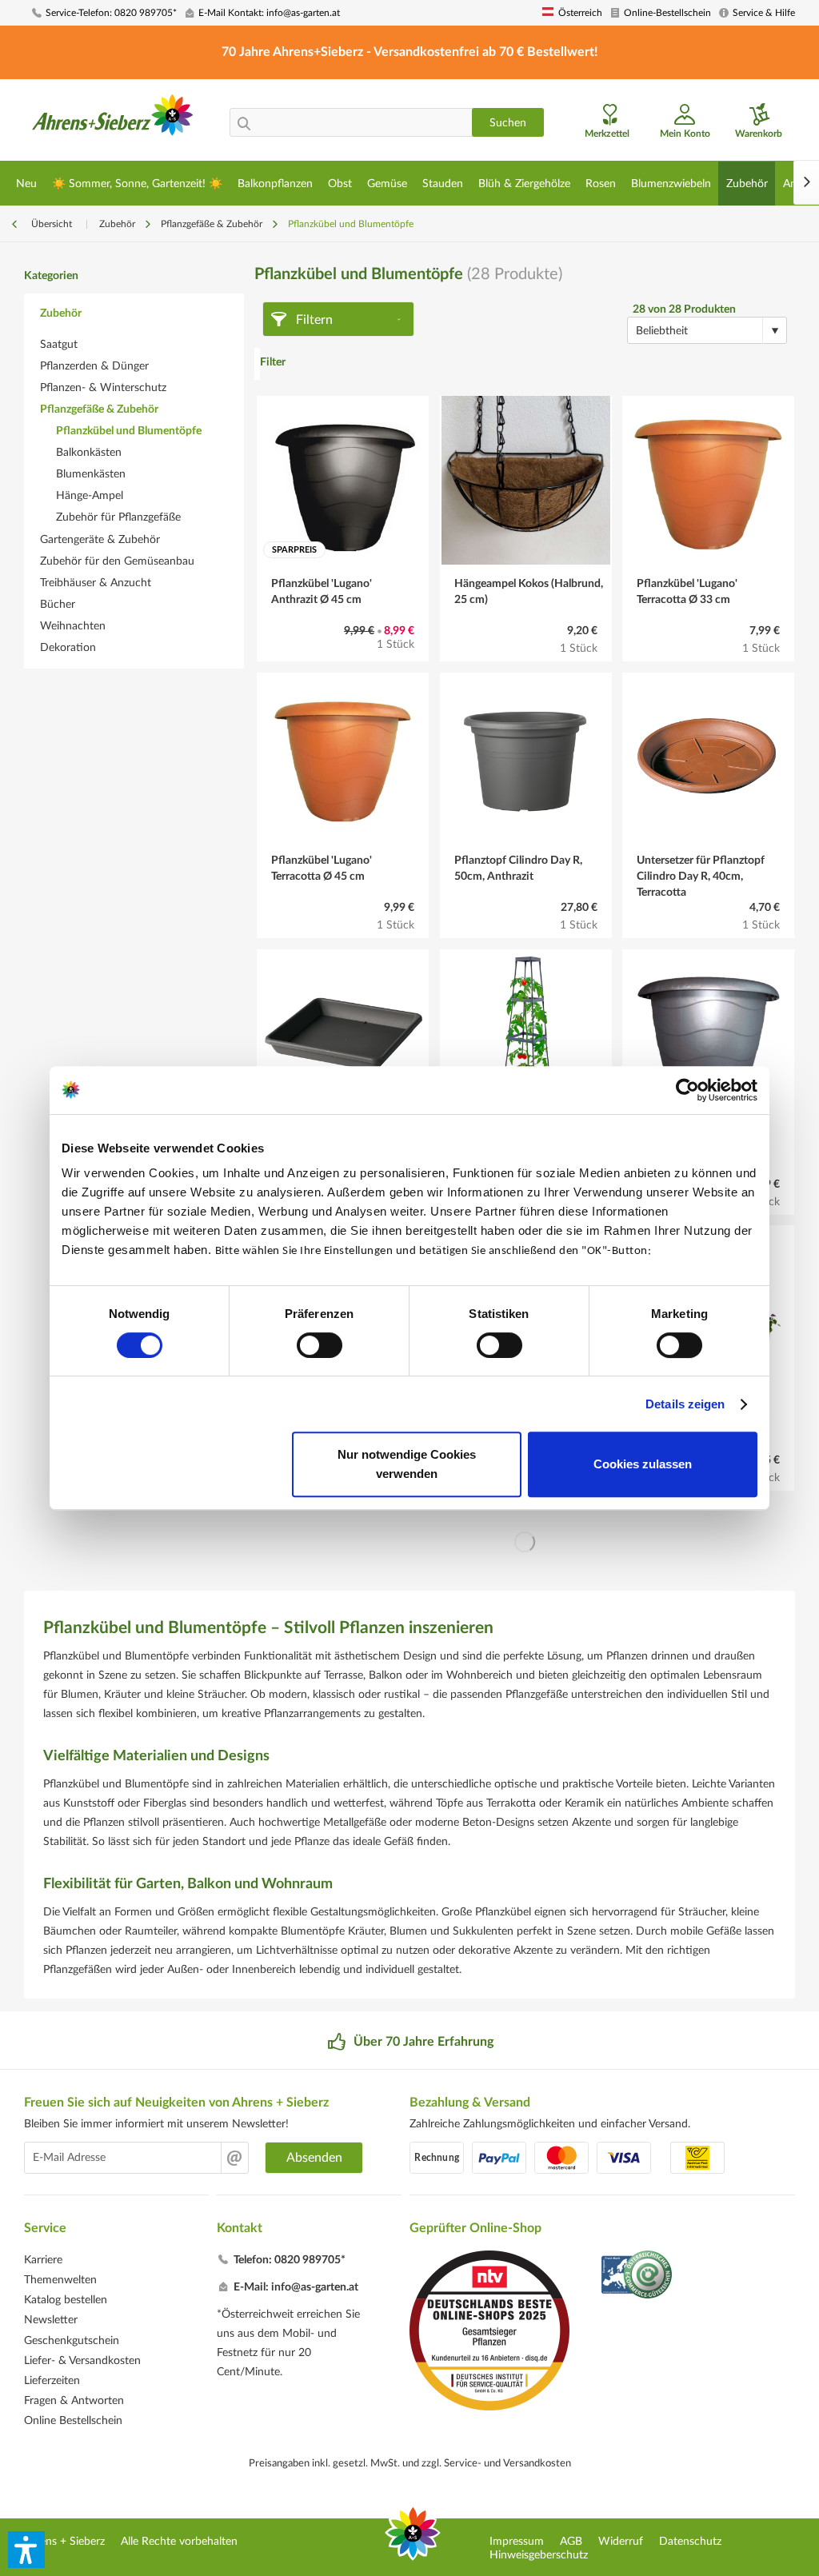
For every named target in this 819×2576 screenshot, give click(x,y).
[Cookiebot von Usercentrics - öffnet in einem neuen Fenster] (687, 1090)
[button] (26, 2550)
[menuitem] (104, 13)
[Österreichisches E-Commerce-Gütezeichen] (638, 2276)
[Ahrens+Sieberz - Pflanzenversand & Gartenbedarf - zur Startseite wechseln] (113, 122)
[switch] (320, 1345)
